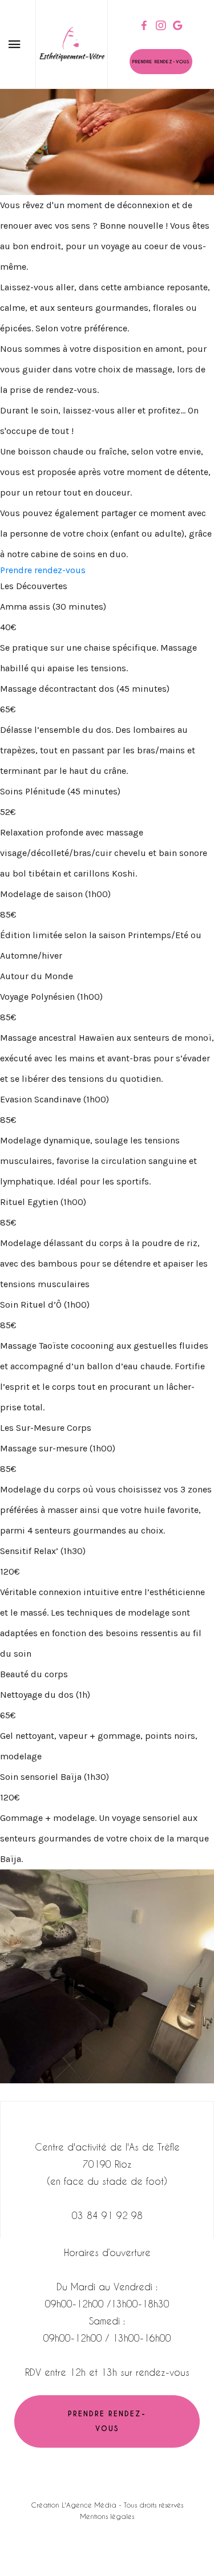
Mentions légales (107, 2516)
